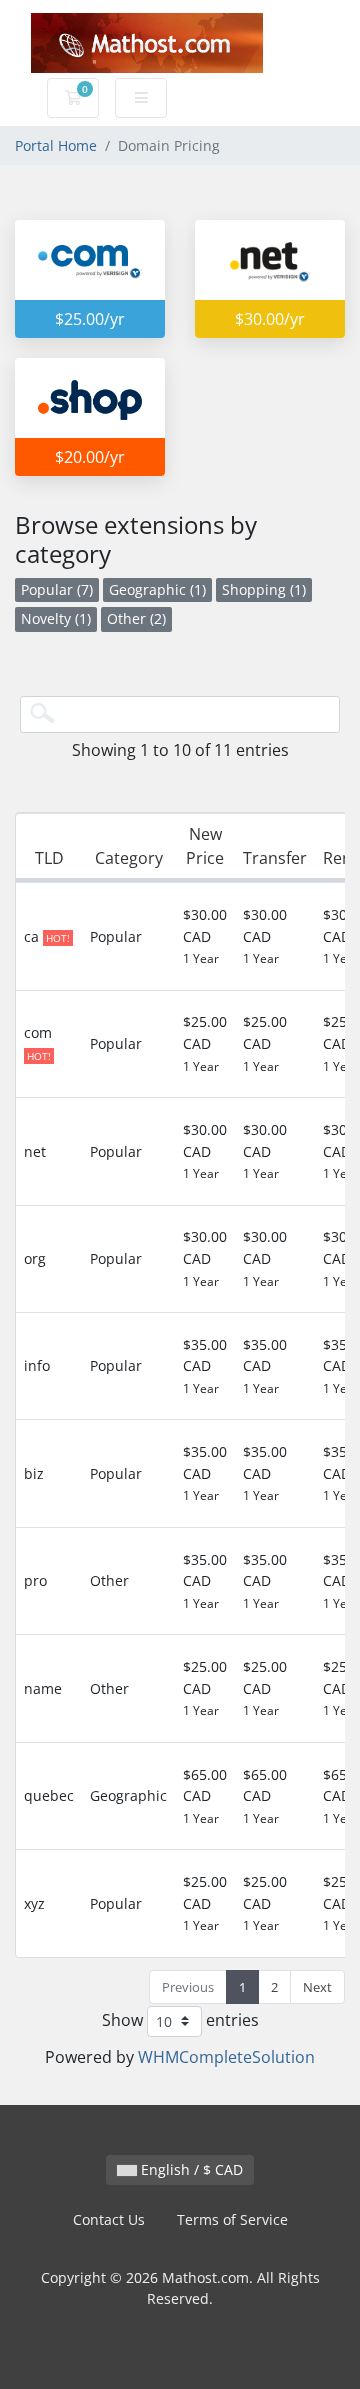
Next (317, 1987)
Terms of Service (232, 2219)
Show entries (180, 2019)
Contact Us (109, 2219)
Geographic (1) (157, 589)
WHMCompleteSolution (226, 2057)
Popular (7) (57, 589)
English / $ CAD (190, 2169)
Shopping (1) (264, 589)
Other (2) (136, 618)
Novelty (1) (56, 618)
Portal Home (56, 145)
